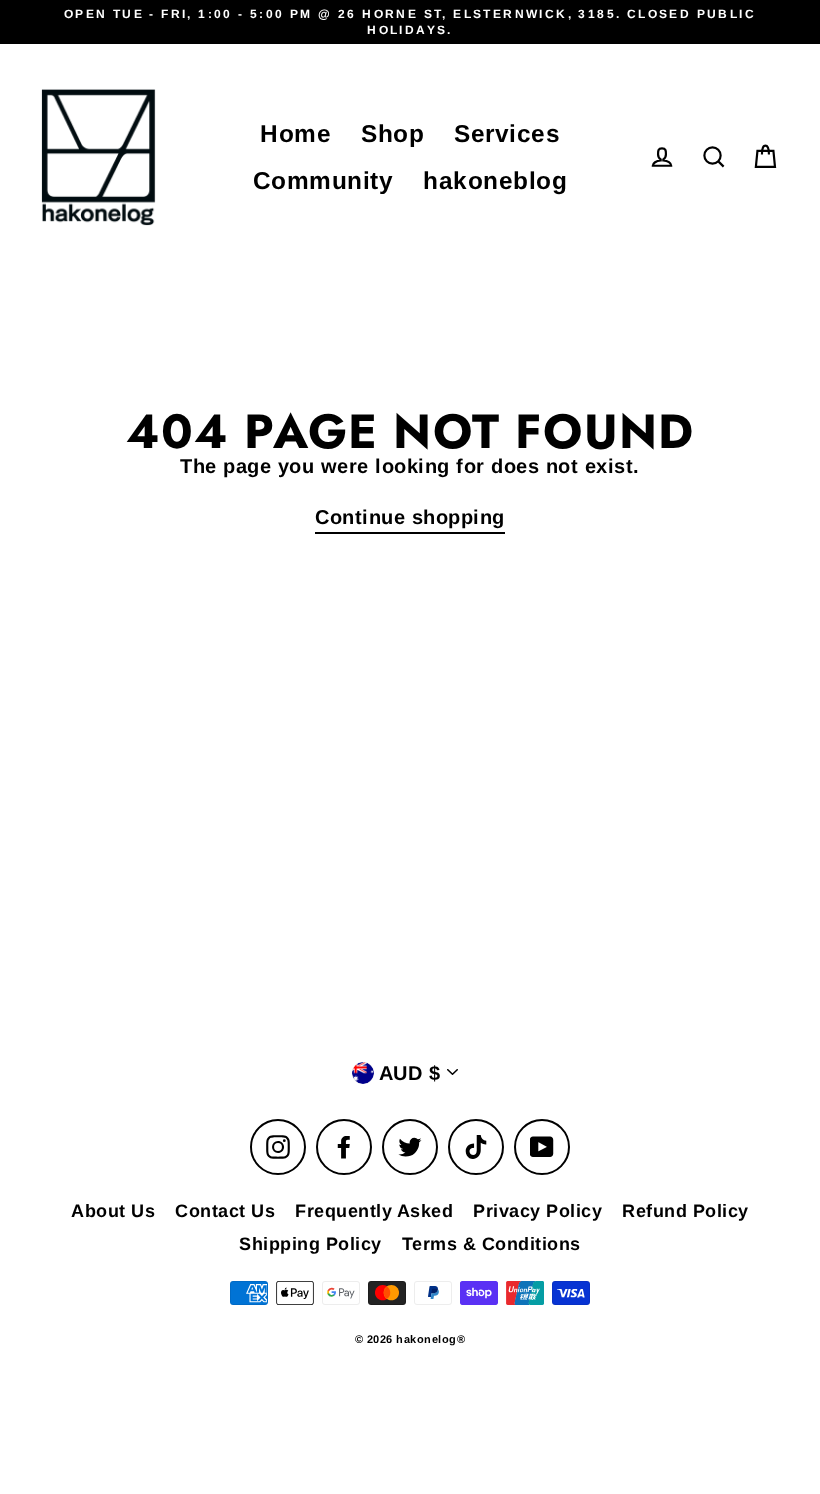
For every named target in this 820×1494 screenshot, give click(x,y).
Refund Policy (685, 1211)
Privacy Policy (537, 1211)
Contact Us (225, 1211)
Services (507, 133)
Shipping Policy (310, 1244)
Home (295, 133)
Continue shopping (410, 517)
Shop (392, 133)
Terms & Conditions (491, 1244)
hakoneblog (495, 180)
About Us (113, 1211)
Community (323, 180)
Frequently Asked (374, 1211)
